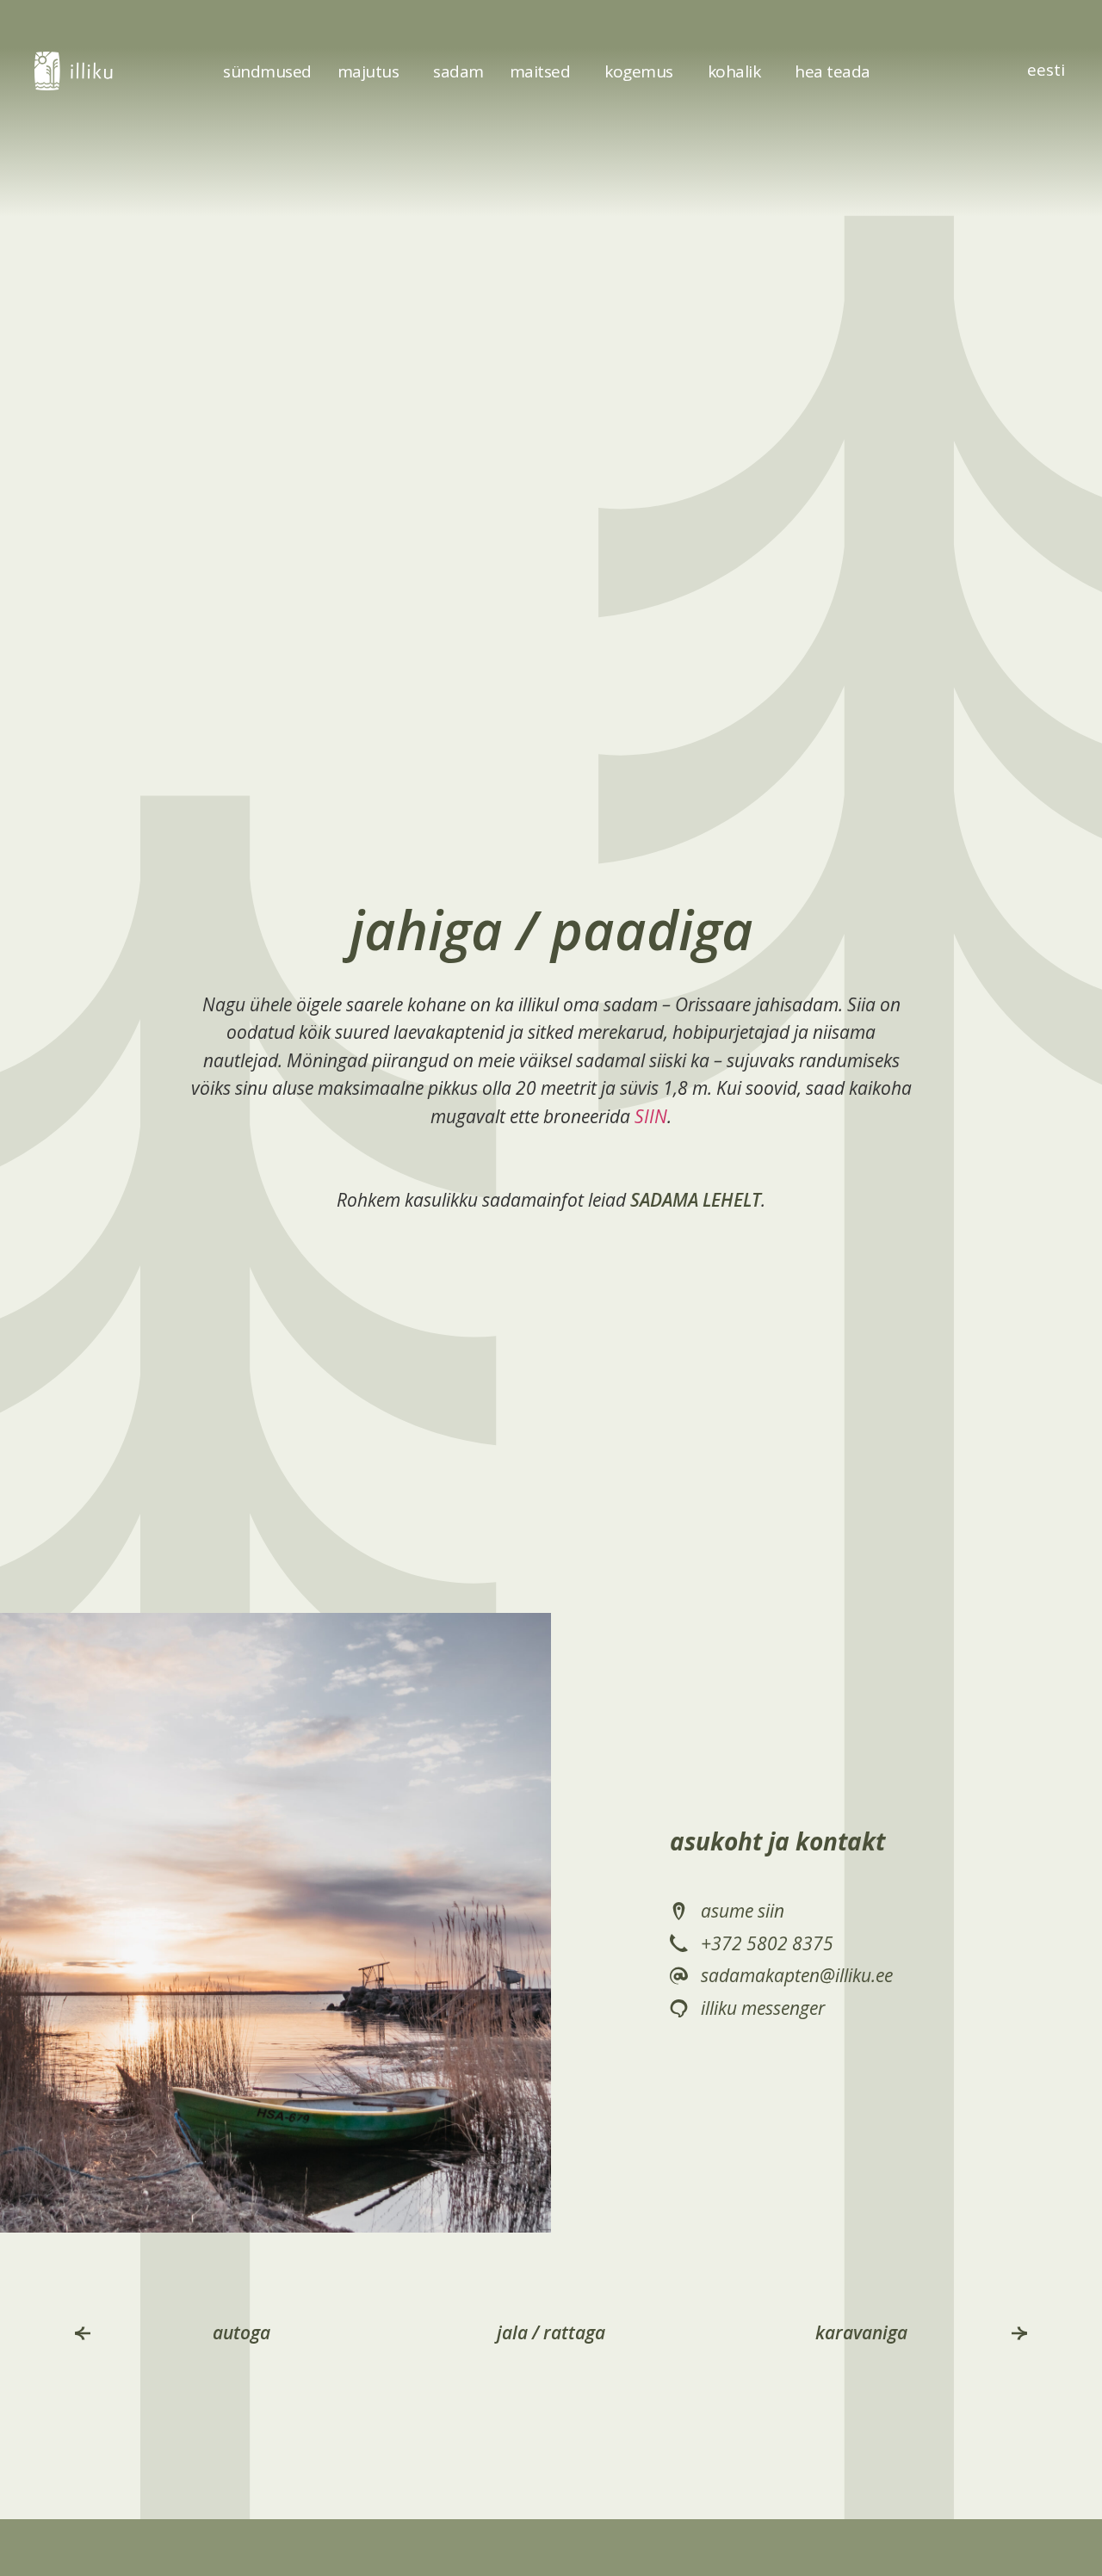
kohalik (734, 71)
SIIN (651, 1116)
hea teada (833, 71)
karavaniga (861, 2332)
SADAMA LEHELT (696, 1200)
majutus (368, 71)
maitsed (540, 71)
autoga (241, 2332)
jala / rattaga (551, 2332)
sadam (458, 71)
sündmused (267, 71)
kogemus (639, 71)
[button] (83, 2333)
